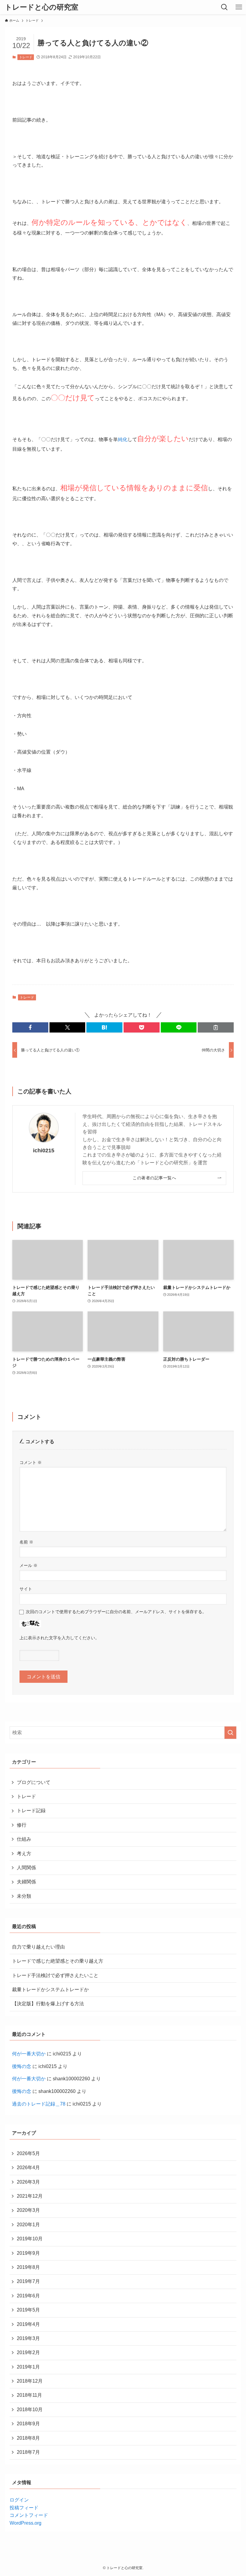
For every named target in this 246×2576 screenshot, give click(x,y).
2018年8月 (28, 2438)
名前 (26, 1542)
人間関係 (26, 1868)
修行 (22, 1825)
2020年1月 (28, 2225)
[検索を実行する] (230, 1733)
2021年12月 (30, 2196)
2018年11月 (29, 2395)
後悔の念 (22, 2066)
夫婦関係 (26, 1882)
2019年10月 (30, 2239)
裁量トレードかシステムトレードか (50, 1989)
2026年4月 (28, 2168)
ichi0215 (44, 1150)
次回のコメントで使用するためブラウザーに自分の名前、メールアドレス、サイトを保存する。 (116, 1612)
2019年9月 (28, 2253)
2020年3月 (28, 2210)
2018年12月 (30, 2381)
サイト (26, 1589)
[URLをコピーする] (216, 1027)
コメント (31, 1462)
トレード (26, 57)
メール (28, 1565)
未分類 (24, 1896)
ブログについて (34, 1782)
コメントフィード (29, 2515)
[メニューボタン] (239, 7)
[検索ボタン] (224, 7)
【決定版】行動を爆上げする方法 (48, 2004)
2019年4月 (28, 2324)
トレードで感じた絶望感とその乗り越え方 (58, 1961)
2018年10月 (30, 2410)
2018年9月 (28, 2424)
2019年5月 (28, 2310)
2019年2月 (28, 2352)
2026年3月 (28, 2182)
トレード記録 (31, 1811)
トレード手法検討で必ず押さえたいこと (55, 1975)
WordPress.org (25, 2523)
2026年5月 (28, 2153)
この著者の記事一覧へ (154, 1178)
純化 (123, 439)
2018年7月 (28, 2452)
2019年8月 (28, 2267)
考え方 (24, 1853)
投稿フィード (24, 2508)
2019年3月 (28, 2338)
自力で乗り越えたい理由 (38, 1947)
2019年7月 (28, 2281)
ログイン (19, 2500)
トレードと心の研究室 (42, 7)
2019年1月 (28, 2367)
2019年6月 (28, 2296)
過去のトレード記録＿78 (39, 2104)
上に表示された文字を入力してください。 (59, 1638)
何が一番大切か (29, 2054)
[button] (30, 1027)
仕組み (24, 1839)
